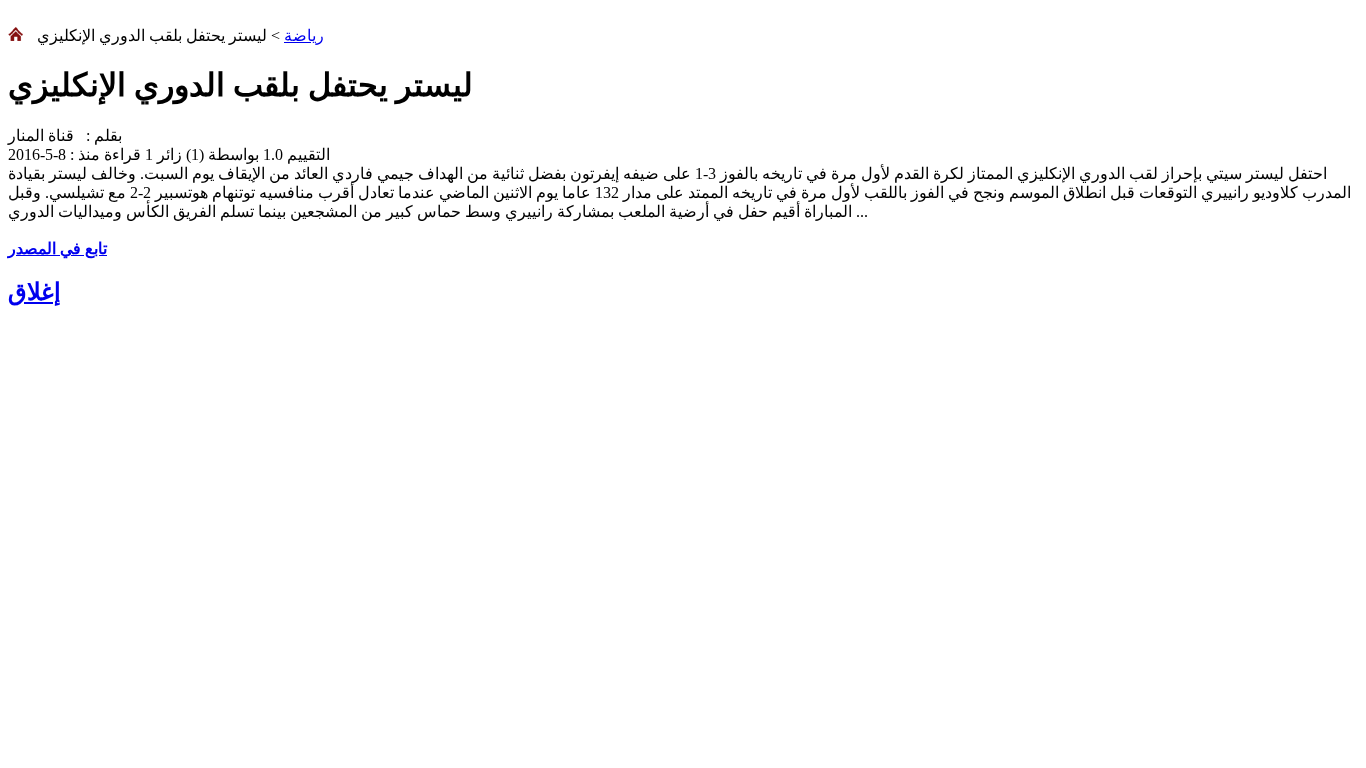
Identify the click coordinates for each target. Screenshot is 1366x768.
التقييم (306, 154)
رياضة (304, 35)
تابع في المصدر (57, 248)
